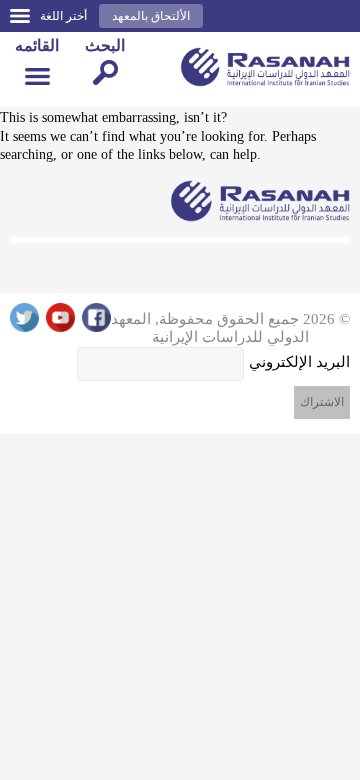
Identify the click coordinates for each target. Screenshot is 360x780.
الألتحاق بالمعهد (151, 16)
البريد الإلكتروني (299, 362)
